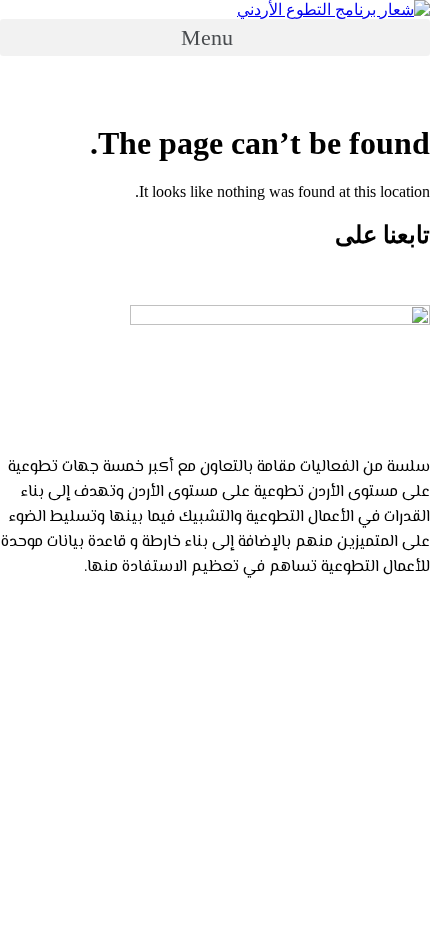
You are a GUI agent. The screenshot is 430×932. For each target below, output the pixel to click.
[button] (215, 37)
